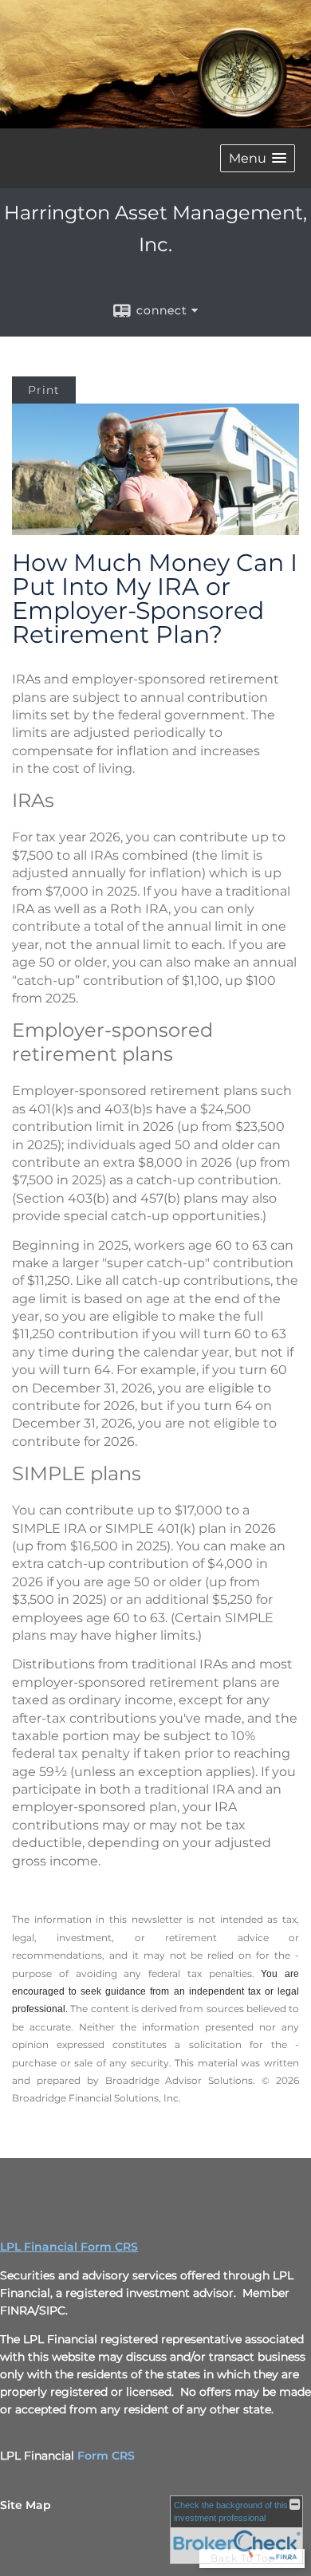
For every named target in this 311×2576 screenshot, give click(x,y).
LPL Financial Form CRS (69, 2247)
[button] (258, 158)
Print (44, 390)
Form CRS (106, 2456)
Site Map (26, 2505)
